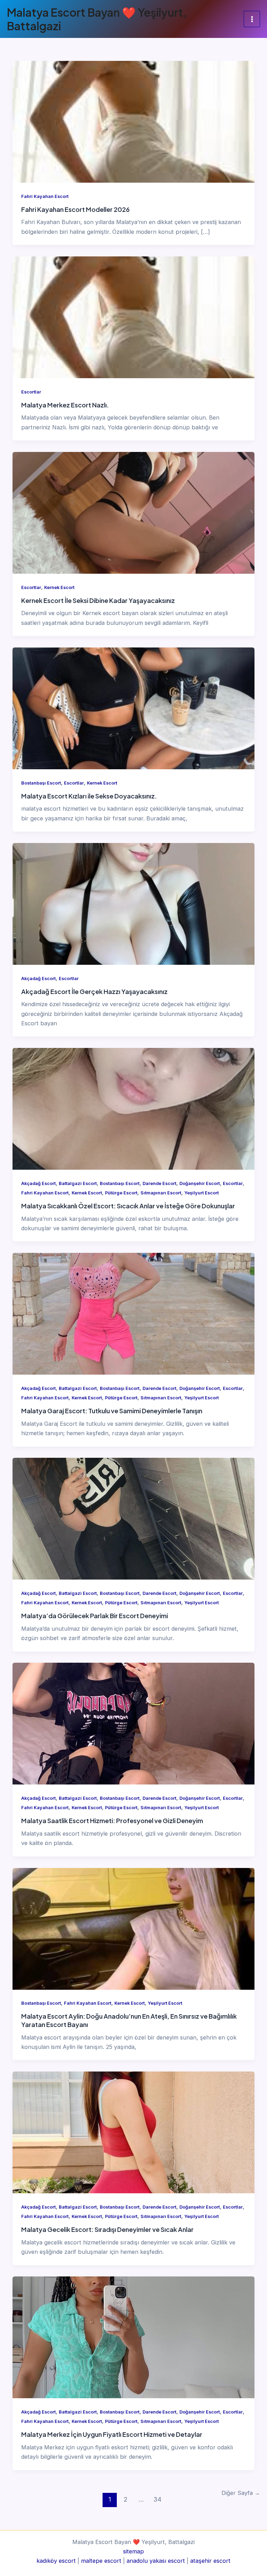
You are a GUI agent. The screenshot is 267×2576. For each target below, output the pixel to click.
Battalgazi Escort (78, 1183)
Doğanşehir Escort (200, 1183)
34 (157, 2499)
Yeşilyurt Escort (201, 1193)
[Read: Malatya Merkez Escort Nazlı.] (133, 317)
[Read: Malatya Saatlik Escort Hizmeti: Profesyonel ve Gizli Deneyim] (133, 1723)
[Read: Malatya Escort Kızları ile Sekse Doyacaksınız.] (133, 708)
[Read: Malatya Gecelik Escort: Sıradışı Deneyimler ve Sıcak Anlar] (133, 2132)
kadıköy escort (56, 2561)
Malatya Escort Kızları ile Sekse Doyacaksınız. (89, 796)
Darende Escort (159, 1183)
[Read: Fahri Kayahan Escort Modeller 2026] (133, 121)
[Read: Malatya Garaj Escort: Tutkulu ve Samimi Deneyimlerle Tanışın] (133, 1313)
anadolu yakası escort (156, 2561)
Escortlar (31, 392)
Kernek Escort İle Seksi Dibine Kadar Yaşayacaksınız (98, 600)
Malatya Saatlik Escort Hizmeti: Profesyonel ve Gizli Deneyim (112, 1820)
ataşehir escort (210, 2561)
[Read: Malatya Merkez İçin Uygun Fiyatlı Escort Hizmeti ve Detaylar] (133, 2337)
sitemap (133, 2551)
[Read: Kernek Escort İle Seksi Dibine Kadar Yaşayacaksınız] (133, 512)
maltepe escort (101, 2561)
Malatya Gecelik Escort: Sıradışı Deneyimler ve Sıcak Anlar (107, 2229)
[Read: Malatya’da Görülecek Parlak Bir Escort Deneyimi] (133, 1518)
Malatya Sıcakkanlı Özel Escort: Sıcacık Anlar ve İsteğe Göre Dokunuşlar (128, 1206)
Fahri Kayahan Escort (45, 196)
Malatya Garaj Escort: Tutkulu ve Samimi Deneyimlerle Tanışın (112, 1411)
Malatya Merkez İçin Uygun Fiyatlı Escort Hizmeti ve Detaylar (112, 2434)
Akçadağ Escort (38, 979)
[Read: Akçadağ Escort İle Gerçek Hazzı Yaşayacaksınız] (133, 904)
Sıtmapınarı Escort (161, 1193)
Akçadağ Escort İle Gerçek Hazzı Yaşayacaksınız (94, 991)
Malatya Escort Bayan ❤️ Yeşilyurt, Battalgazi (97, 19)
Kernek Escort (59, 587)
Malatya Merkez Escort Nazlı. (65, 405)
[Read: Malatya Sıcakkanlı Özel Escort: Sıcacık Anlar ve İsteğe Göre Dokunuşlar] (133, 1108)
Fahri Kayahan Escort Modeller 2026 (75, 209)
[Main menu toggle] (252, 19)
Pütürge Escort (121, 1193)
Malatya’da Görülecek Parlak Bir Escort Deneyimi (95, 1616)
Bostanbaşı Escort (41, 783)
